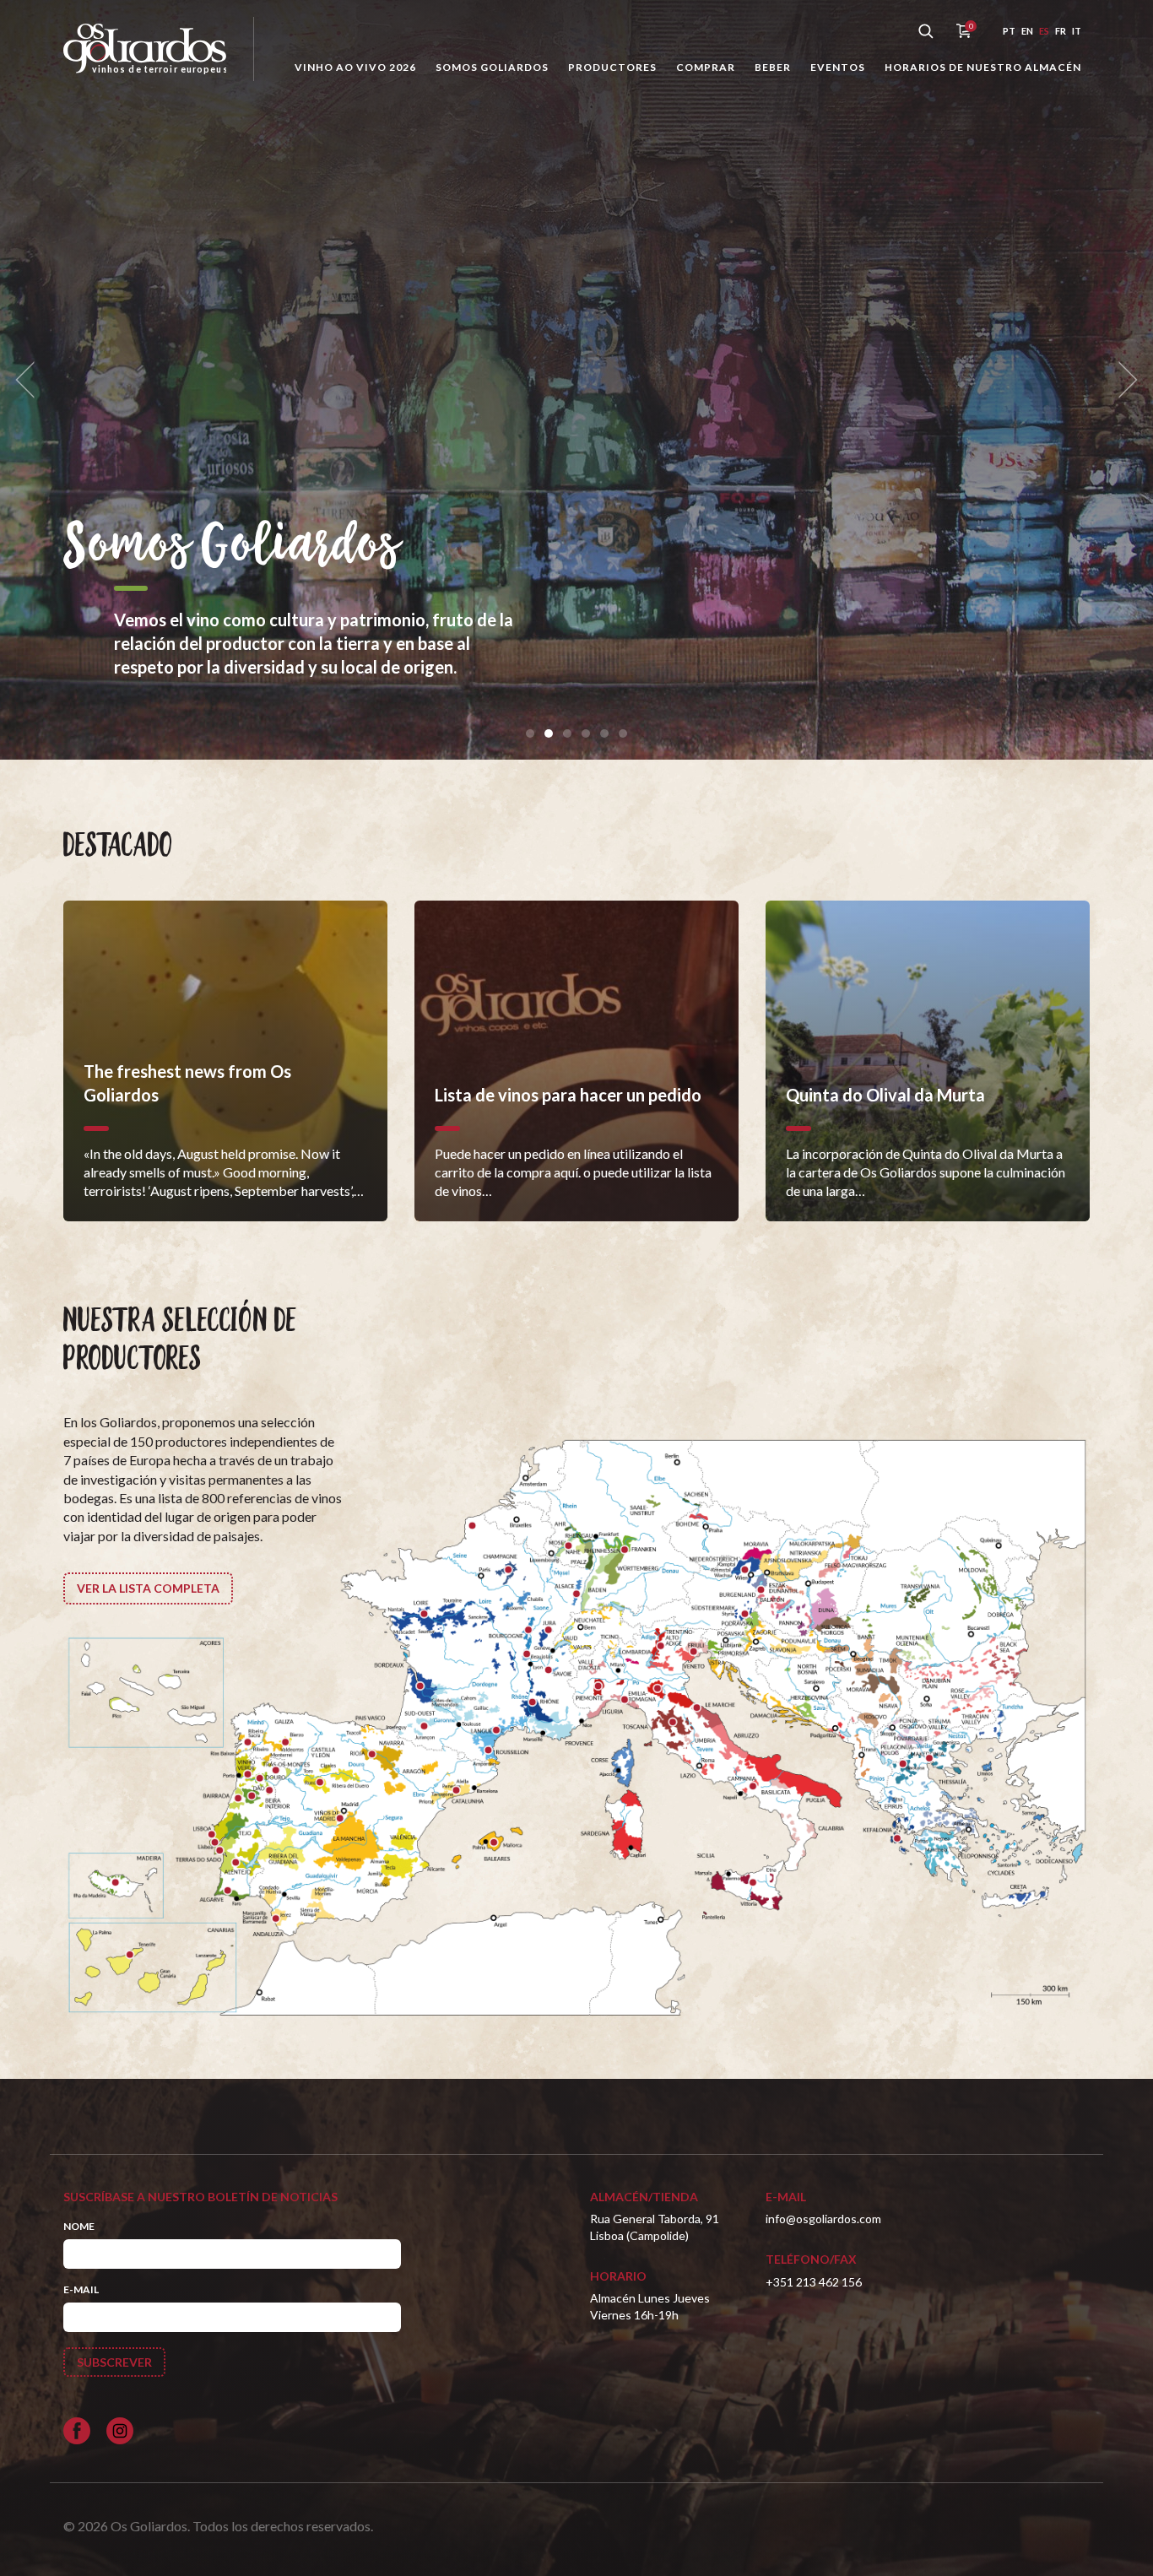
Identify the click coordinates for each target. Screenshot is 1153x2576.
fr (1061, 31)
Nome (79, 2226)
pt (1009, 31)
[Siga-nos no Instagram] (120, 2431)
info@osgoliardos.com (823, 2219)
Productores (612, 67)
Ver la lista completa (148, 1588)
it (1077, 31)
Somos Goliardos (492, 67)
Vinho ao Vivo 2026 (355, 67)
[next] (1123, 380)
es (1044, 31)
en (1027, 31)
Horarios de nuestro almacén (983, 67)
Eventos (838, 67)
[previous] (30, 380)
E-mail (81, 2289)
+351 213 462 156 (814, 2282)
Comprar (706, 67)
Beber (773, 67)
